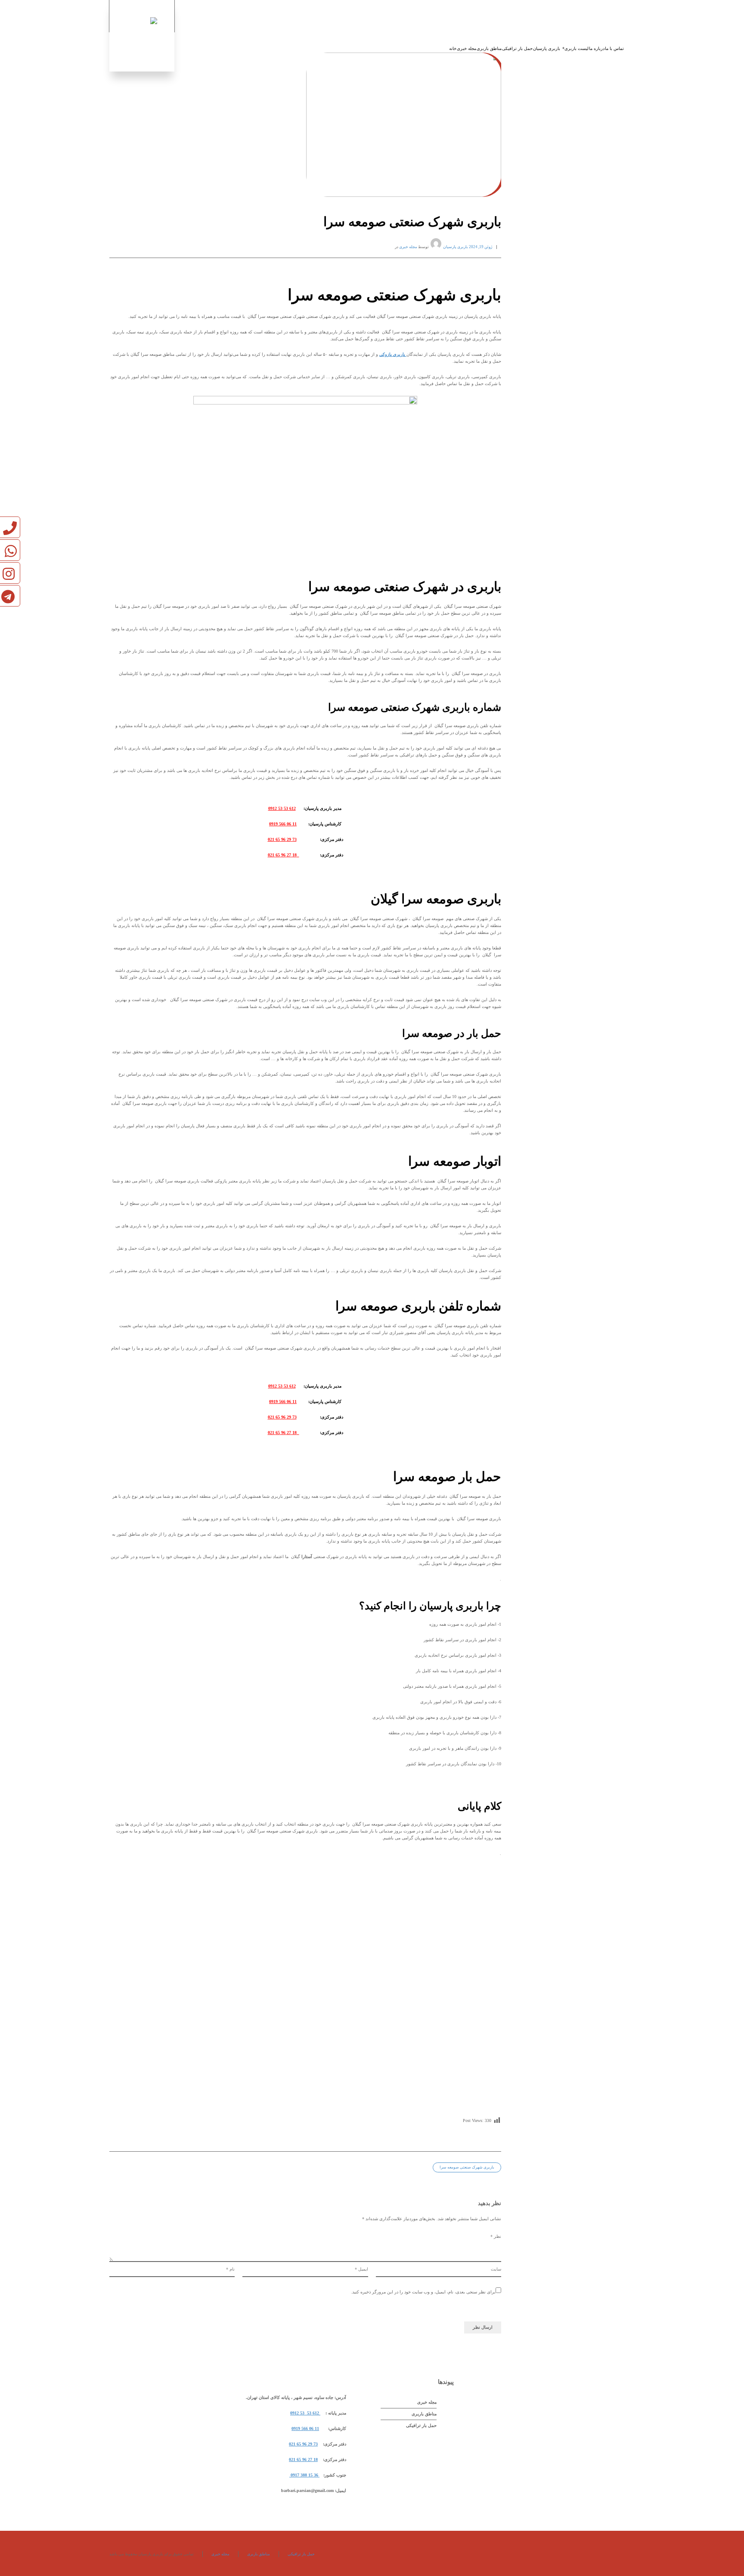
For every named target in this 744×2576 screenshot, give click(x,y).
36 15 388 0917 (304, 2475)
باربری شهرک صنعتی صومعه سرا (467, 2167)
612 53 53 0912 (282, 808)
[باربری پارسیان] (142, 36)
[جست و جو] (629, 16)
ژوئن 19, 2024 (480, 247)
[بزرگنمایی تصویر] (305, 125)
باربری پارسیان (456, 247)
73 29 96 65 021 (282, 839)
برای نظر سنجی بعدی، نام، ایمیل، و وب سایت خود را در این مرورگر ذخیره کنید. (423, 2292)
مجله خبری (408, 247)
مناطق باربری (424, 2414)
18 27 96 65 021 (284, 855)
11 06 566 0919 (283, 824)
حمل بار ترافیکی (421, 2425)
